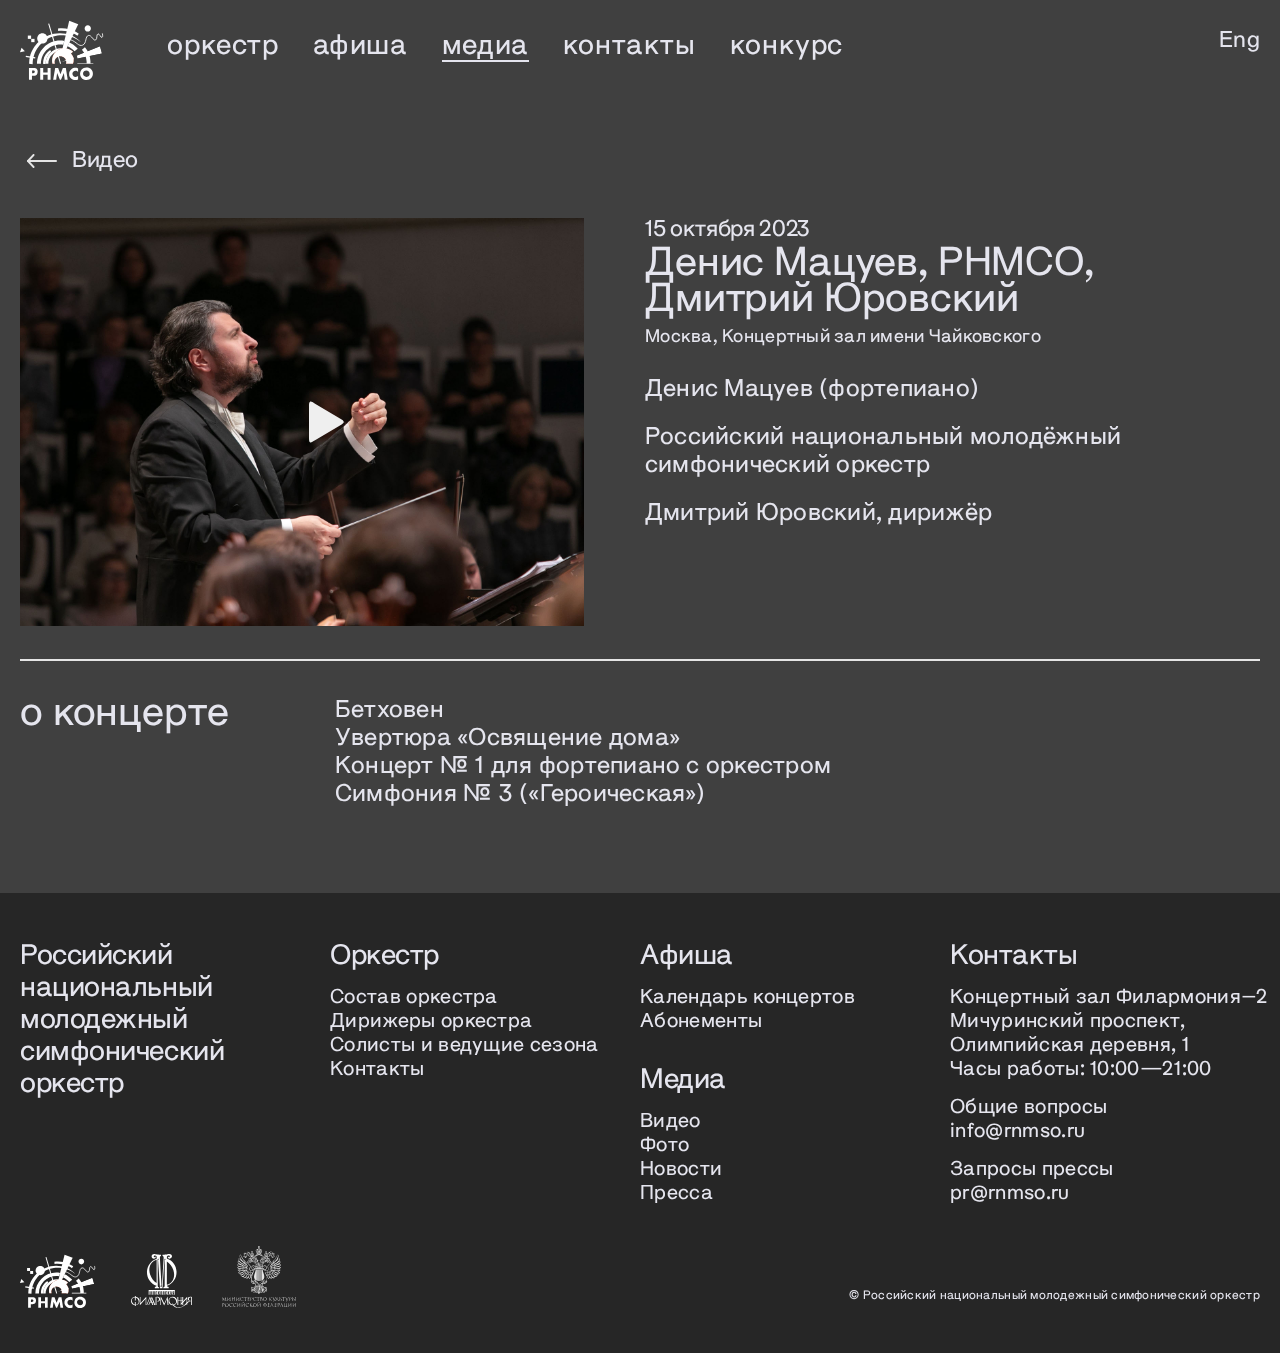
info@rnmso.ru (1017, 1131)
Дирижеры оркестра (431, 1021)
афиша (360, 46)
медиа (485, 46)
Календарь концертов (747, 997)
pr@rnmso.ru (1010, 1193)
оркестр (222, 46)
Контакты (377, 1069)
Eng (1239, 41)
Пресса (676, 1193)
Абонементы (701, 1021)
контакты (629, 46)
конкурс (786, 46)
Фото (664, 1145)
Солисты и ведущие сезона (464, 1045)
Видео (104, 160)
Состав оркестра (414, 997)
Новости (681, 1169)
